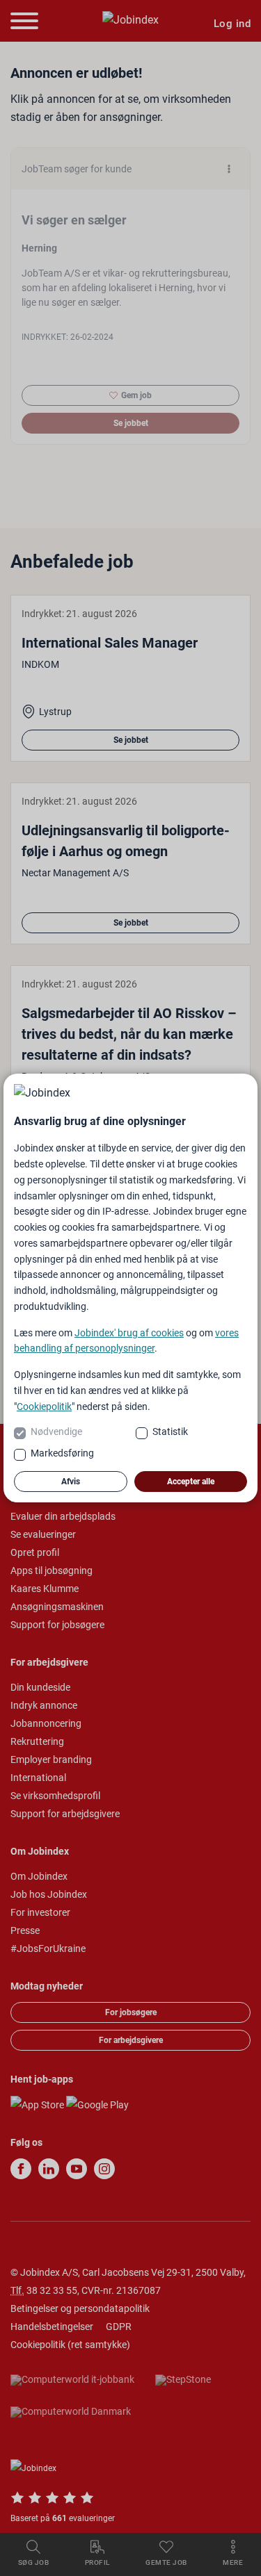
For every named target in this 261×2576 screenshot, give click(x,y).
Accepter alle (191, 1482)
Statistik (170, 1431)
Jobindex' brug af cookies (129, 1333)
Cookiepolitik (44, 1406)
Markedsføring (62, 1453)
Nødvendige (56, 1431)
